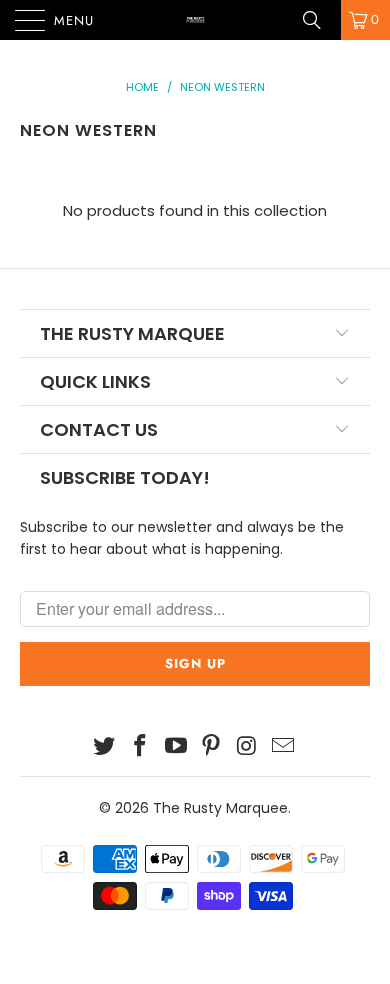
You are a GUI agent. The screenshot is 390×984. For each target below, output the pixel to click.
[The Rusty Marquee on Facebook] (141, 747)
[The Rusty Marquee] (195, 20)
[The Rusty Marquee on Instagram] (248, 747)
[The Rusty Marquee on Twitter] (105, 747)
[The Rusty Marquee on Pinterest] (212, 747)
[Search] (319, 20)
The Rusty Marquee (220, 808)
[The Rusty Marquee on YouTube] (176, 747)
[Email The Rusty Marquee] (283, 747)
